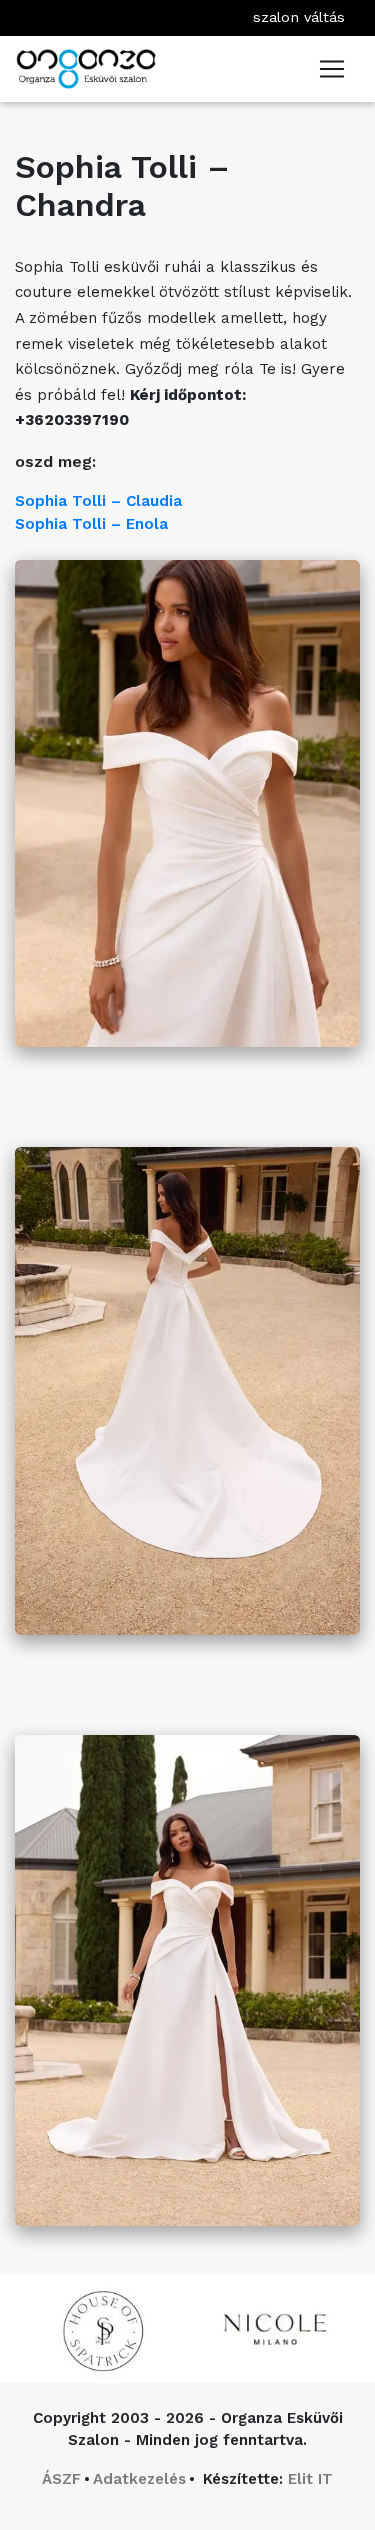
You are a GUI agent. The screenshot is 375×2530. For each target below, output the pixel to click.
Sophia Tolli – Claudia (98, 501)
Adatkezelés (139, 2479)
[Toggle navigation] (332, 69)
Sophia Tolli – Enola (91, 524)
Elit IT (310, 2479)
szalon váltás (299, 17)
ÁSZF (61, 2479)
